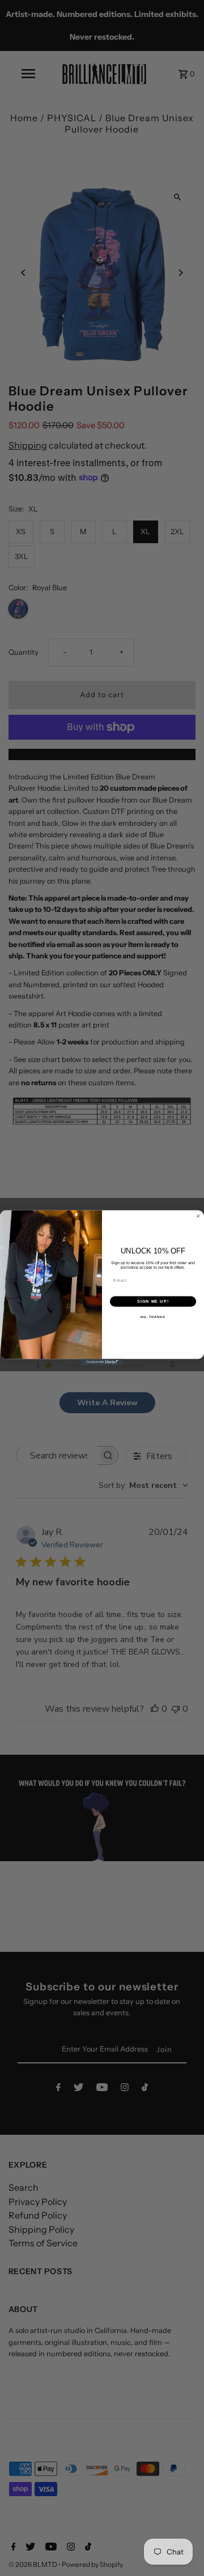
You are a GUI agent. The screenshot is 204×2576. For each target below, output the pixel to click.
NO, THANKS (153, 1317)
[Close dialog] (198, 1216)
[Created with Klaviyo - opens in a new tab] (102, 1362)
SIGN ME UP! (153, 1302)
